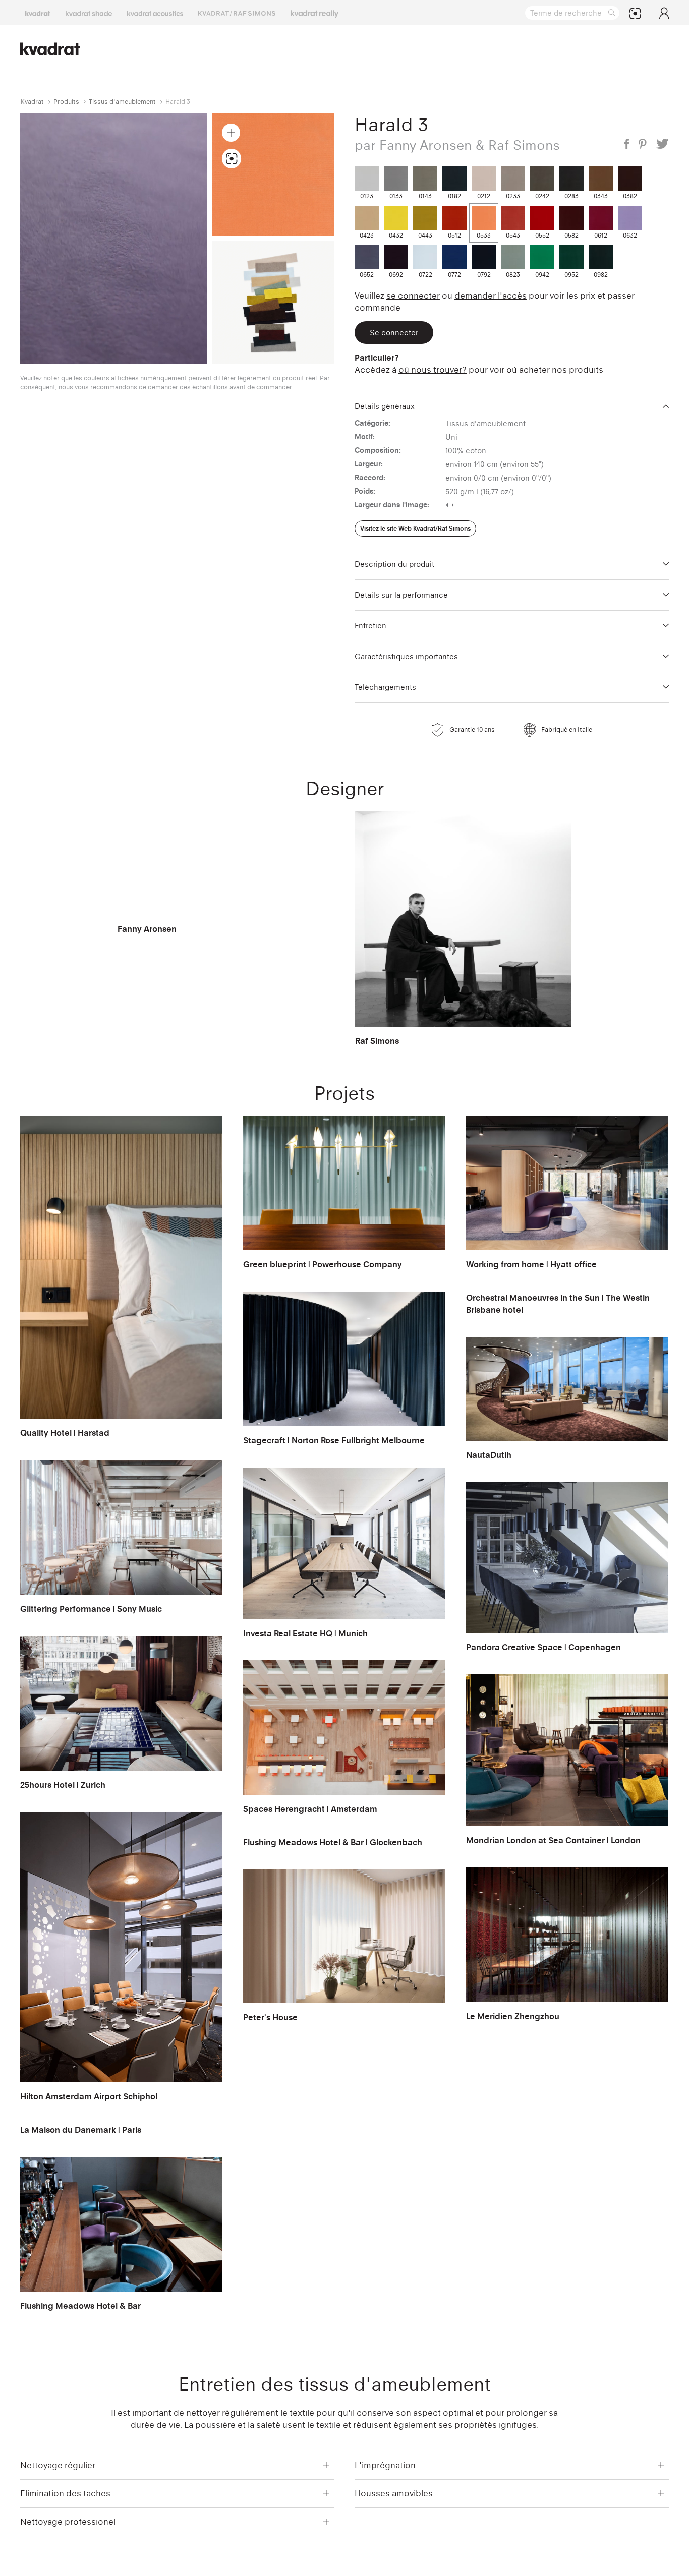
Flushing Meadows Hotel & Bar (80, 2306)
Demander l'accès (491, 296)
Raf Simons (377, 1041)
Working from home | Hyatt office (531, 1264)
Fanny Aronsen (147, 929)
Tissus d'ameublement (122, 102)
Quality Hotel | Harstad (65, 1433)
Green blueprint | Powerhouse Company (323, 1264)
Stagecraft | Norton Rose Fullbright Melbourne (334, 1440)
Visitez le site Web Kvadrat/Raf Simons (415, 528)
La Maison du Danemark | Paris (81, 2130)
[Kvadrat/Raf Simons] (237, 13)
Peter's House (270, 2017)
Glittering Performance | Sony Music (91, 1609)
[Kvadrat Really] (314, 13)
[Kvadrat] (38, 13)
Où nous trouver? (433, 370)
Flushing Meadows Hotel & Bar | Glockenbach (333, 1842)
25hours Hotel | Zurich (63, 1785)
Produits (66, 102)
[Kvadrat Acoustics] (155, 13)
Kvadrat (32, 102)
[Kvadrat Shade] (89, 13)
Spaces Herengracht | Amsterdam (310, 1809)
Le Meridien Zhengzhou (513, 2016)
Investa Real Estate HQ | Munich (305, 1633)
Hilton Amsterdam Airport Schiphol (89, 2096)
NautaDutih (489, 1455)
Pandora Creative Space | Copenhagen (543, 1647)
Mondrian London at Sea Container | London (553, 1840)
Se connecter (413, 296)
